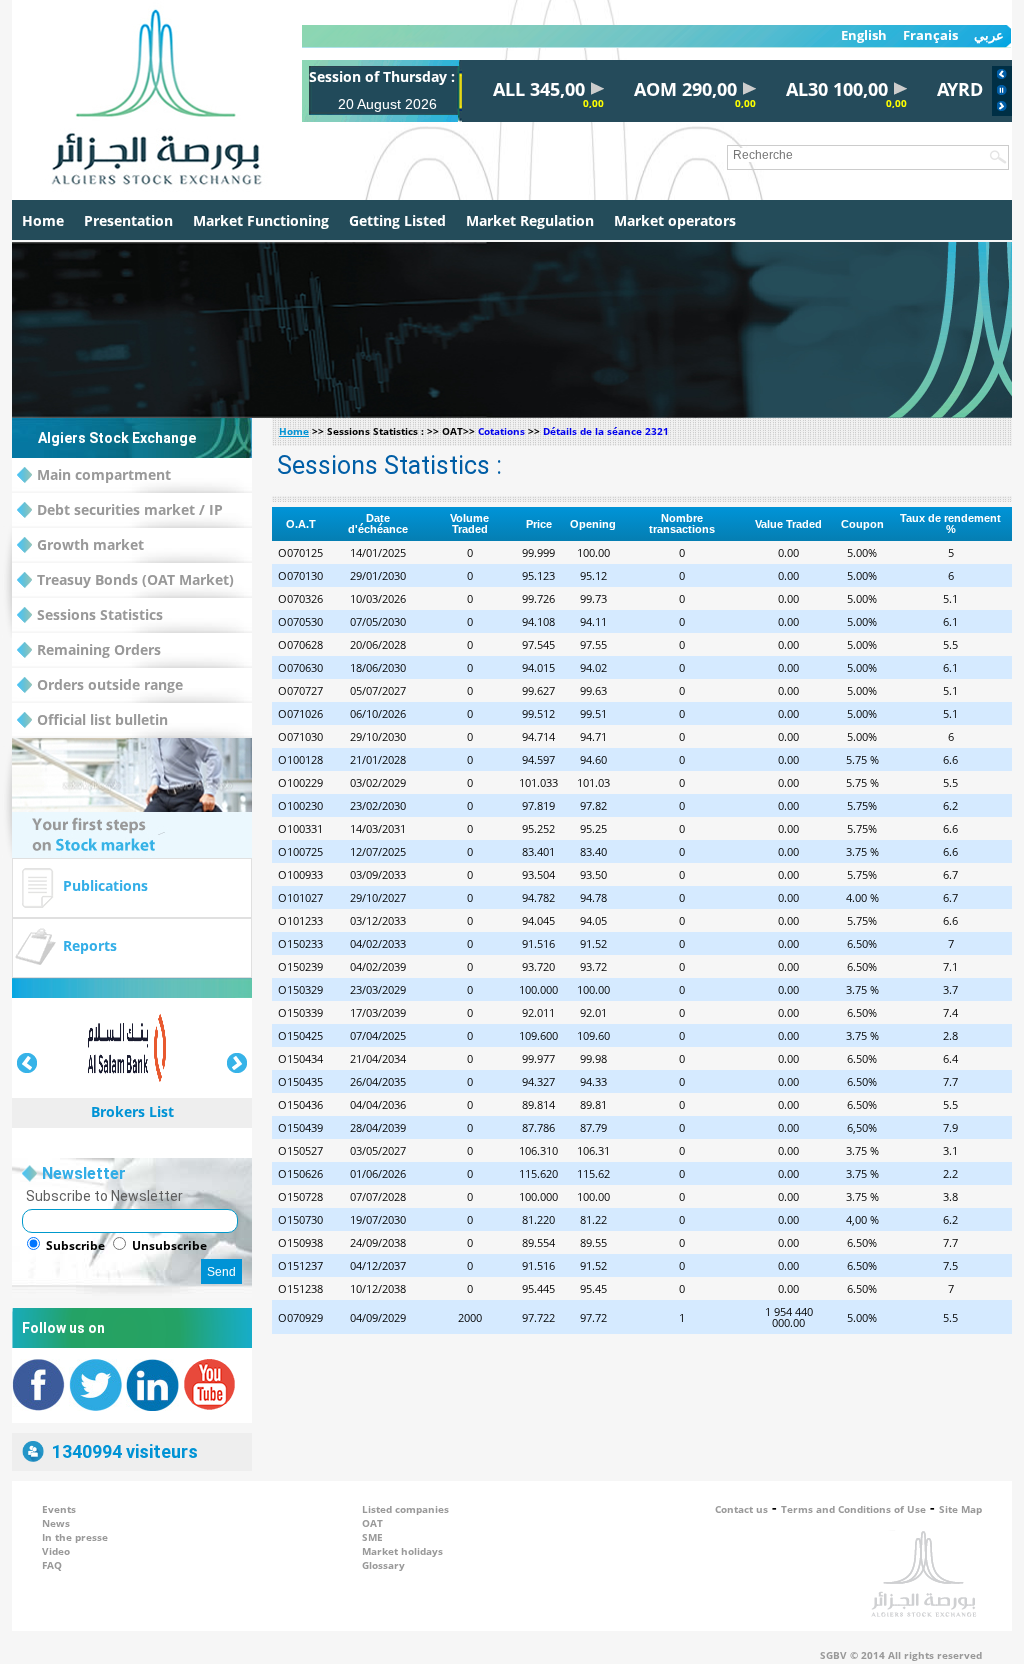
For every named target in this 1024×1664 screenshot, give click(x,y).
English (864, 35)
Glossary (383, 1565)
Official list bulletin (102, 719)
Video (56, 1551)
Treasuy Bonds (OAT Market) (135, 579)
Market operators (675, 220)
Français (930, 35)
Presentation (128, 220)
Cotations (501, 431)
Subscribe (75, 1245)
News (56, 1523)
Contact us (741, 1509)
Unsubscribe (169, 1245)
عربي (989, 35)
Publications (105, 885)
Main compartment (104, 474)
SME (372, 1537)
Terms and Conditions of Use (853, 1509)
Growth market (90, 544)
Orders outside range (110, 684)
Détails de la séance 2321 (606, 431)
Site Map (960, 1509)
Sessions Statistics (100, 614)
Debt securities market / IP (130, 509)
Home (43, 220)
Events (59, 1509)
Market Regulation (530, 220)
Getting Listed (397, 220)
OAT (372, 1523)
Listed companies (405, 1509)
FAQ (52, 1565)
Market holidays (402, 1551)
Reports (90, 945)
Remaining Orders (99, 649)
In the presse (75, 1537)
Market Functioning (261, 220)
